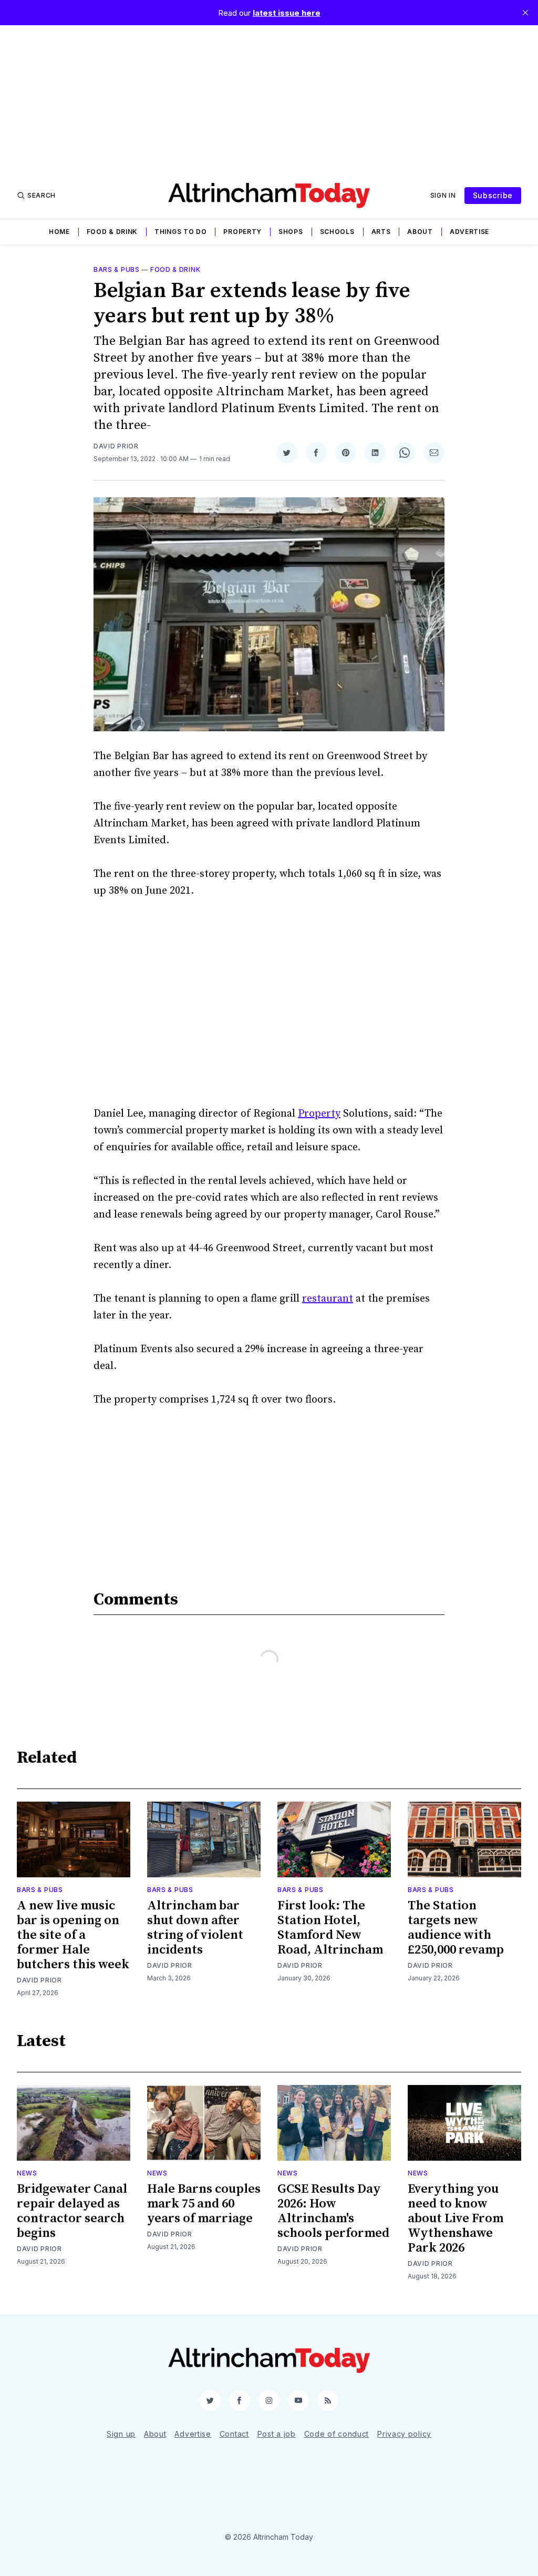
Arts (381, 232)
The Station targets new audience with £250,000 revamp (456, 1928)
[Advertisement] (269, 99)
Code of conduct (337, 2434)
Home (59, 232)
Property (242, 232)
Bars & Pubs (117, 269)
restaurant (328, 1299)
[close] (525, 13)
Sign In (443, 195)
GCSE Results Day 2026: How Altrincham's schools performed (333, 2211)
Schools (337, 232)
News (27, 2173)
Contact (234, 2434)
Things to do (180, 232)
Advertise (469, 232)
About (420, 232)
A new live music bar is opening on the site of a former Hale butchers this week (73, 1935)
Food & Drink (112, 232)
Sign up (121, 2434)
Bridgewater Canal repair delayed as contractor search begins (72, 2211)
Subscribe (493, 195)
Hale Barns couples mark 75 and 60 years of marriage (204, 2204)
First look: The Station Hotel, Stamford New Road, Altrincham (330, 1928)
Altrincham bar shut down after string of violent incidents (195, 1928)
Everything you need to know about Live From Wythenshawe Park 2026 (456, 2219)
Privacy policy (404, 2434)
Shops (291, 232)
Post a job (277, 2434)
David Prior (116, 446)
